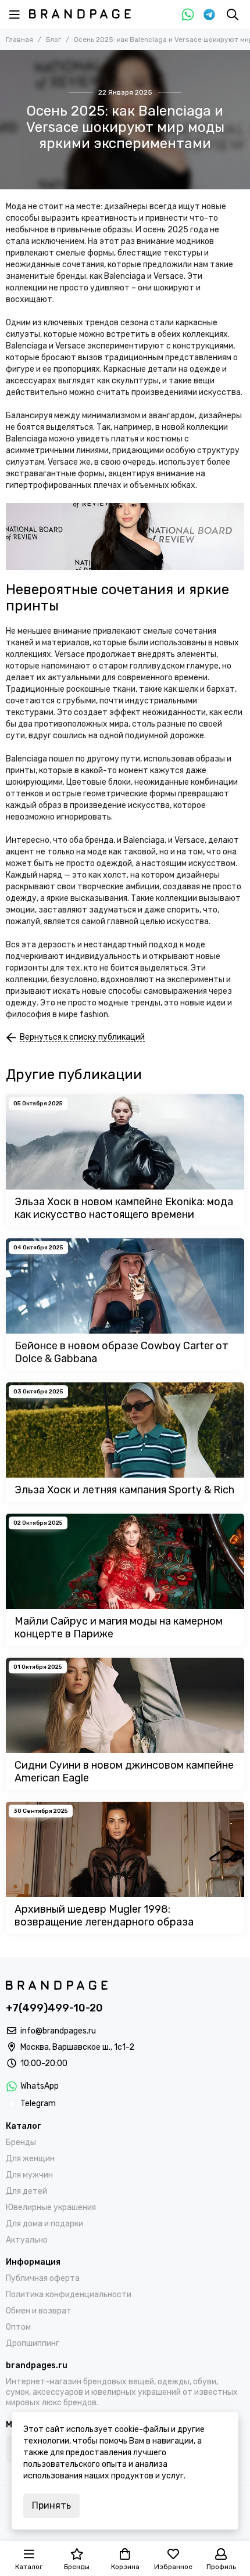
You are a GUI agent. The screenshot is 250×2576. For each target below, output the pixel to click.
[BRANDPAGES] (80, 14)
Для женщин (30, 2159)
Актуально (27, 2240)
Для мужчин (29, 2175)
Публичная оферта (43, 2278)
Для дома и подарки (44, 2224)
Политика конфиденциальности (69, 2295)
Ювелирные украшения (51, 2207)
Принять (51, 2505)
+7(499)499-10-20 (54, 2008)
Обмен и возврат (39, 2311)
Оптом (18, 2327)
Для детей (26, 2191)
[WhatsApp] (188, 15)
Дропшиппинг (33, 2343)
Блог (53, 39)
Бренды (21, 2142)
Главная (19, 39)
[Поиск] (233, 15)
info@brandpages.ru (58, 2031)
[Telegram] (209, 15)
